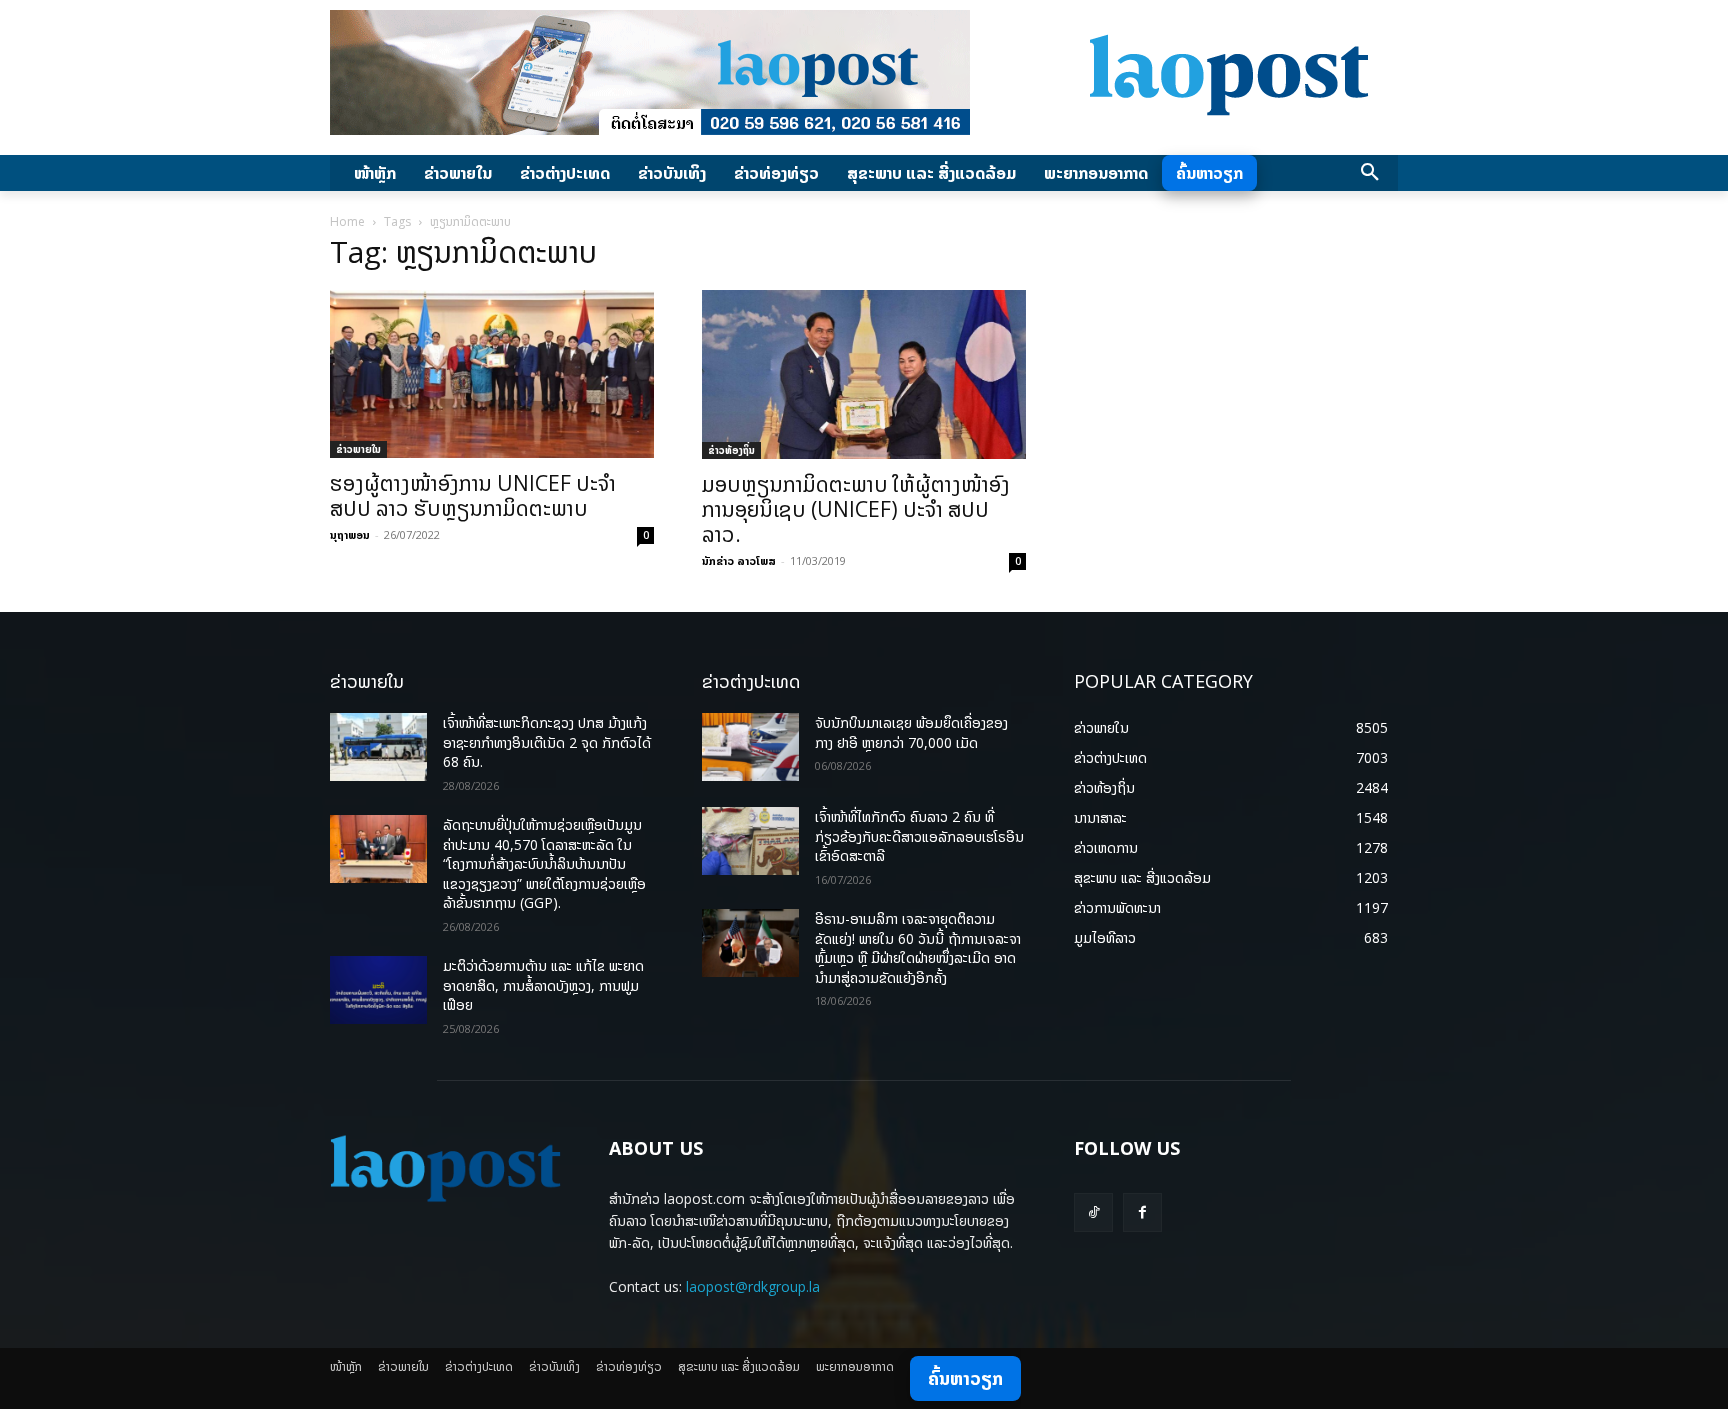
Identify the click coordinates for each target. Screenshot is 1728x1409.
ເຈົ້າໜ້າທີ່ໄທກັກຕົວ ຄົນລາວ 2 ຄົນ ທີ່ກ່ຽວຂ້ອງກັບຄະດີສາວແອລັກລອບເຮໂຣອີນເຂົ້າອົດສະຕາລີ (919, 836)
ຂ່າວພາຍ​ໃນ (358, 449)
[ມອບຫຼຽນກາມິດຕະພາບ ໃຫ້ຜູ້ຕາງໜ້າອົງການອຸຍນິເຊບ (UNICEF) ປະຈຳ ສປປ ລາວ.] (864, 374)
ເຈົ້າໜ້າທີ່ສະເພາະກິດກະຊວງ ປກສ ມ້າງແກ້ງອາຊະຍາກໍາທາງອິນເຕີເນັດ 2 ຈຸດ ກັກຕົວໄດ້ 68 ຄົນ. (547, 742)
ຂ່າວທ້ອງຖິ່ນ (731, 450)
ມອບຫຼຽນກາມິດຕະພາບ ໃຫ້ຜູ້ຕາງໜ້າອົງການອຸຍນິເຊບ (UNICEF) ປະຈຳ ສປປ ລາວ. (856, 509)
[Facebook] (1142, 1212)
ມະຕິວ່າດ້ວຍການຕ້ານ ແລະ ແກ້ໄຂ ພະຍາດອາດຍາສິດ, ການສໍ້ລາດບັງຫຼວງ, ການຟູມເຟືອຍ (543, 985)
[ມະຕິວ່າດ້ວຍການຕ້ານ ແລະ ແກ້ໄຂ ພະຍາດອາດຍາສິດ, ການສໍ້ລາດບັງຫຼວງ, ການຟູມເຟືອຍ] (378, 990)
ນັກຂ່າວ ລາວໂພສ (739, 560)
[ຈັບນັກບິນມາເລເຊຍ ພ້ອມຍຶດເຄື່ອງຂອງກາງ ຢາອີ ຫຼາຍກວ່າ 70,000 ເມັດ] (750, 747)
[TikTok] (1093, 1212)
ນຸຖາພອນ (350, 534)
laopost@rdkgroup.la (753, 1286)
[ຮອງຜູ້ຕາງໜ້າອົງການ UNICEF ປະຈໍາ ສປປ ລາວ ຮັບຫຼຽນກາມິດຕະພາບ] (492, 374)
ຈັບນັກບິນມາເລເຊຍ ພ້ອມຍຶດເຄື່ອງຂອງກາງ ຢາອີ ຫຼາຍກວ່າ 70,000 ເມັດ (911, 732)
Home (347, 221)
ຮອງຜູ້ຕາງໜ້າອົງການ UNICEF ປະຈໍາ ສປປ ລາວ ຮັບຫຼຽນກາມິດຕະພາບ (473, 495)
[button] (1370, 173)
